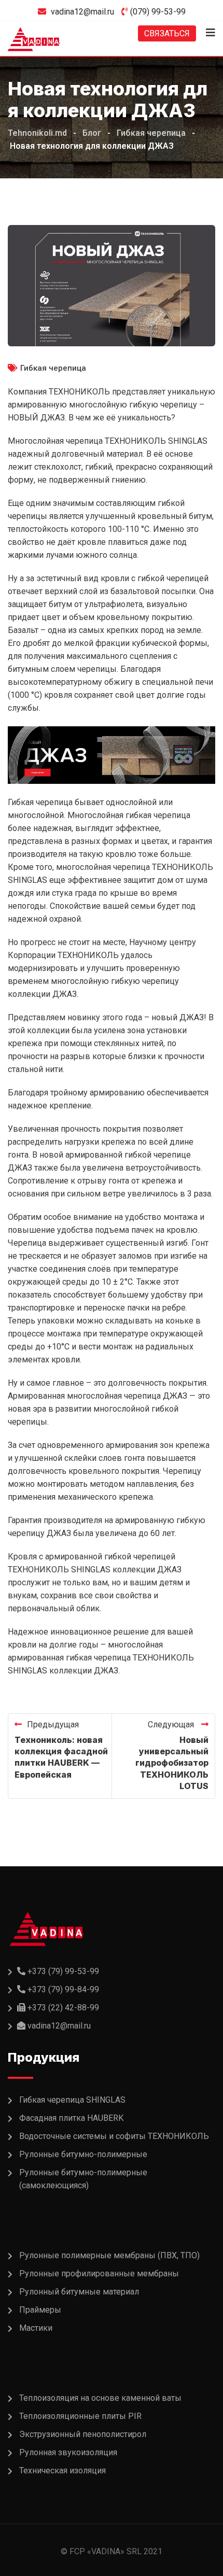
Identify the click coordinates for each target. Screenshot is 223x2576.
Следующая (172, 1725)
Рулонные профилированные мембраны (99, 2274)
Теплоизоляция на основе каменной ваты (100, 2398)
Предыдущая (53, 1725)
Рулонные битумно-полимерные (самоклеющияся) (83, 2179)
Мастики (36, 2328)
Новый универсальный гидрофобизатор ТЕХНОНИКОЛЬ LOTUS (172, 1763)
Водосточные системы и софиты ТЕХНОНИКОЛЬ (114, 2136)
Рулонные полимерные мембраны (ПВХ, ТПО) (109, 2255)
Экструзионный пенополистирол (83, 2434)
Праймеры (40, 2310)
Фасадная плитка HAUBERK (71, 2118)
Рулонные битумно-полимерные (83, 2154)
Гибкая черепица (53, 368)
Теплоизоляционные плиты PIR (80, 2416)
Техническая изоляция (62, 2471)
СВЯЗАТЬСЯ (167, 33)
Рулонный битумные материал (79, 2292)
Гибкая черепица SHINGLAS (72, 2100)
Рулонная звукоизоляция (68, 2452)
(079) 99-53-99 (158, 12)
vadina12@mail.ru (82, 12)
